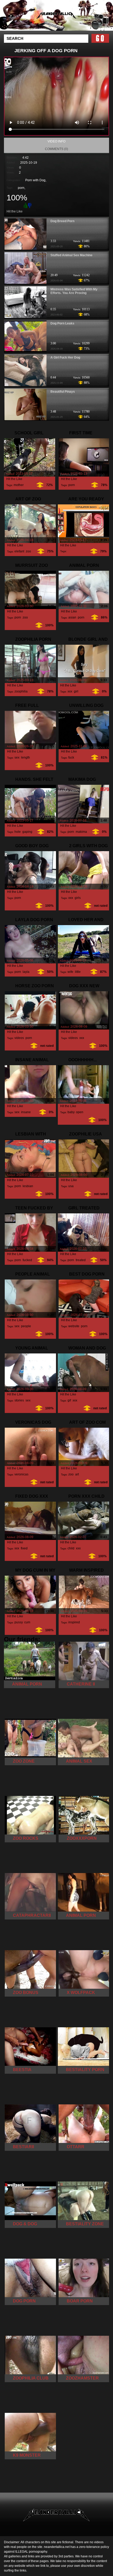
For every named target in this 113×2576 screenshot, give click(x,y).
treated (81, 1260)
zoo (28, 551)
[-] (30, 205)
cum (27, 1622)
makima (81, 832)
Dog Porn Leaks (62, 323)
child (71, 1548)
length (25, 758)
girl (76, 691)
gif (69, 1400)
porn (21, 188)
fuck (71, 758)
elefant (19, 551)
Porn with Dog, (36, 180)
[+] (25, 205)
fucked (27, 1260)
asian (72, 617)
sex (17, 758)
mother (19, 485)
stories (19, 1400)
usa (71, 1186)
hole (18, 832)
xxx (70, 691)
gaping (27, 832)
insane (26, 1112)
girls (78, 898)
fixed (24, 1548)
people (26, 1326)
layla (26, 972)
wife (70, 972)
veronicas (21, 1474)
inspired (74, 1622)
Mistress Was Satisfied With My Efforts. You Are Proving (74, 291)
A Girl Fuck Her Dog (65, 358)
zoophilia (21, 691)
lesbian (28, 1186)
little (78, 972)
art (77, 1474)
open (80, 1112)
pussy (19, 1622)
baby (71, 1112)
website (74, 1326)
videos (19, 1038)
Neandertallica (70, 20)
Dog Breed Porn (62, 221)
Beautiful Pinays (63, 392)
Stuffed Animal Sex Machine (71, 255)
